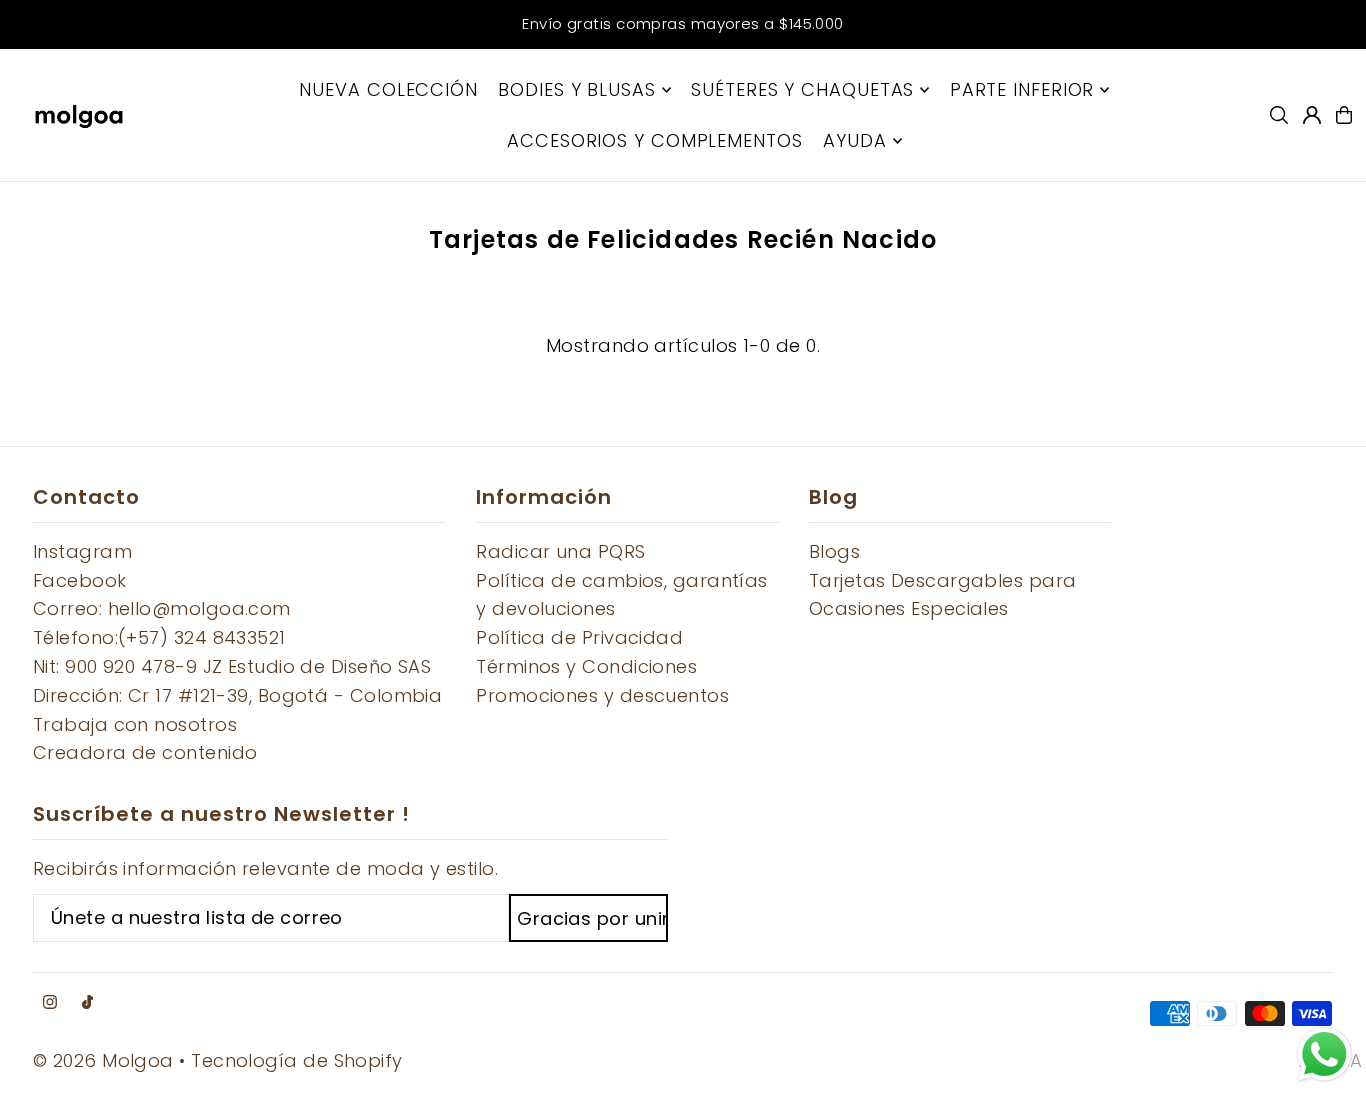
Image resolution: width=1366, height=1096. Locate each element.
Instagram (82, 551)
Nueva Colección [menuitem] (388, 89)
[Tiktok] (87, 1003)
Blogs (834, 551)
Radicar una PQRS (560, 551)
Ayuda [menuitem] (855, 140)
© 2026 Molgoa (103, 1060)
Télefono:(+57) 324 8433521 (159, 637)
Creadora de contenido (145, 752)
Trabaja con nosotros (135, 724)
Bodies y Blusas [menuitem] (577, 89)
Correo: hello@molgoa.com (162, 608)
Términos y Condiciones (586, 666)
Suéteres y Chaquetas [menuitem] (802, 89)
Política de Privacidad (579, 637)
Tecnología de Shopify (296, 1060)
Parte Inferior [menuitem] (1022, 89)
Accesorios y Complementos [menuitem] (655, 140)
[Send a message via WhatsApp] (1324, 1054)
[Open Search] (1279, 115)
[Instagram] (50, 1003)
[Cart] (1344, 115)
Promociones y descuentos (602, 695)
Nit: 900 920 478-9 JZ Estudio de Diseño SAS (232, 666)
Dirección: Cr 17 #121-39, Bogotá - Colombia (237, 695)
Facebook (80, 580)
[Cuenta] (1312, 115)
